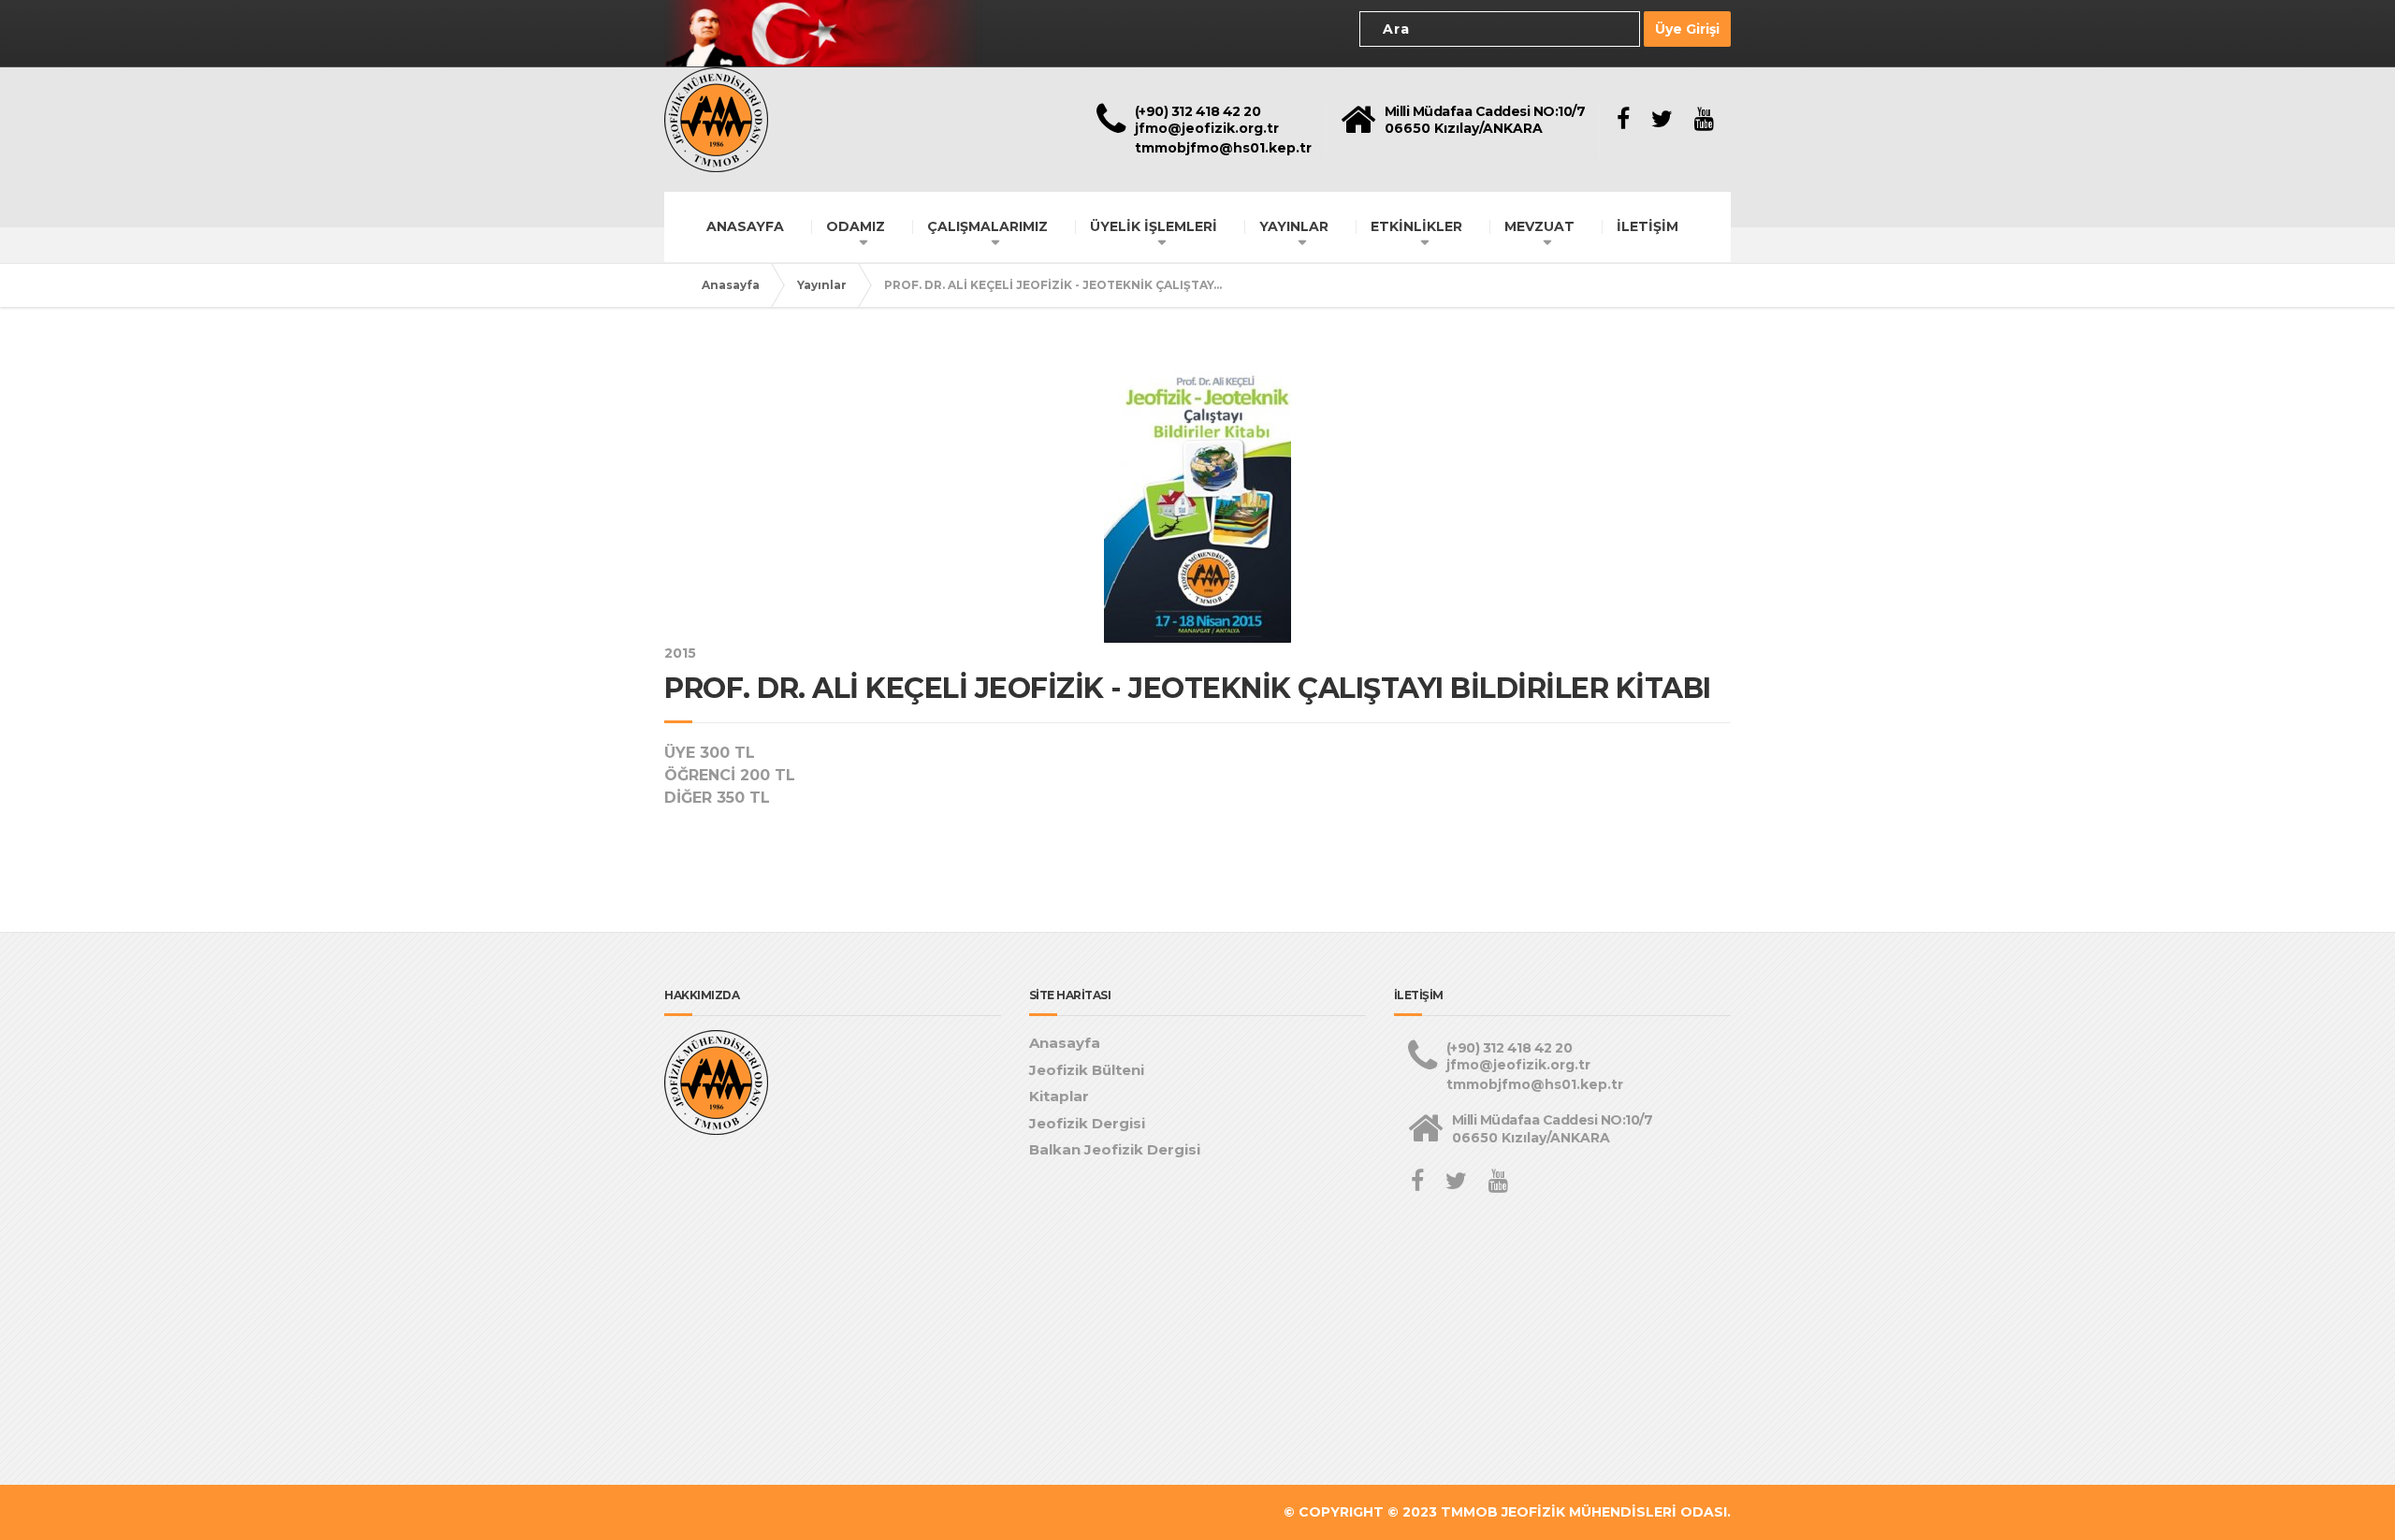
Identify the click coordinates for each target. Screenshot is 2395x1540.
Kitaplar (1059, 1096)
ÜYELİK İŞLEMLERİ (1154, 226)
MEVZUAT (1539, 226)
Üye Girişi (1687, 29)
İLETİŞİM (1647, 226)
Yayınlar (822, 285)
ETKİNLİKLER (1416, 226)
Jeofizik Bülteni (1087, 1070)
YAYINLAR (1294, 226)
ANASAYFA (745, 226)
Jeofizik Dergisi (1087, 1123)
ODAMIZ (856, 226)
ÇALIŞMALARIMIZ (987, 226)
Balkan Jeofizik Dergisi (1115, 1149)
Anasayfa (731, 285)
